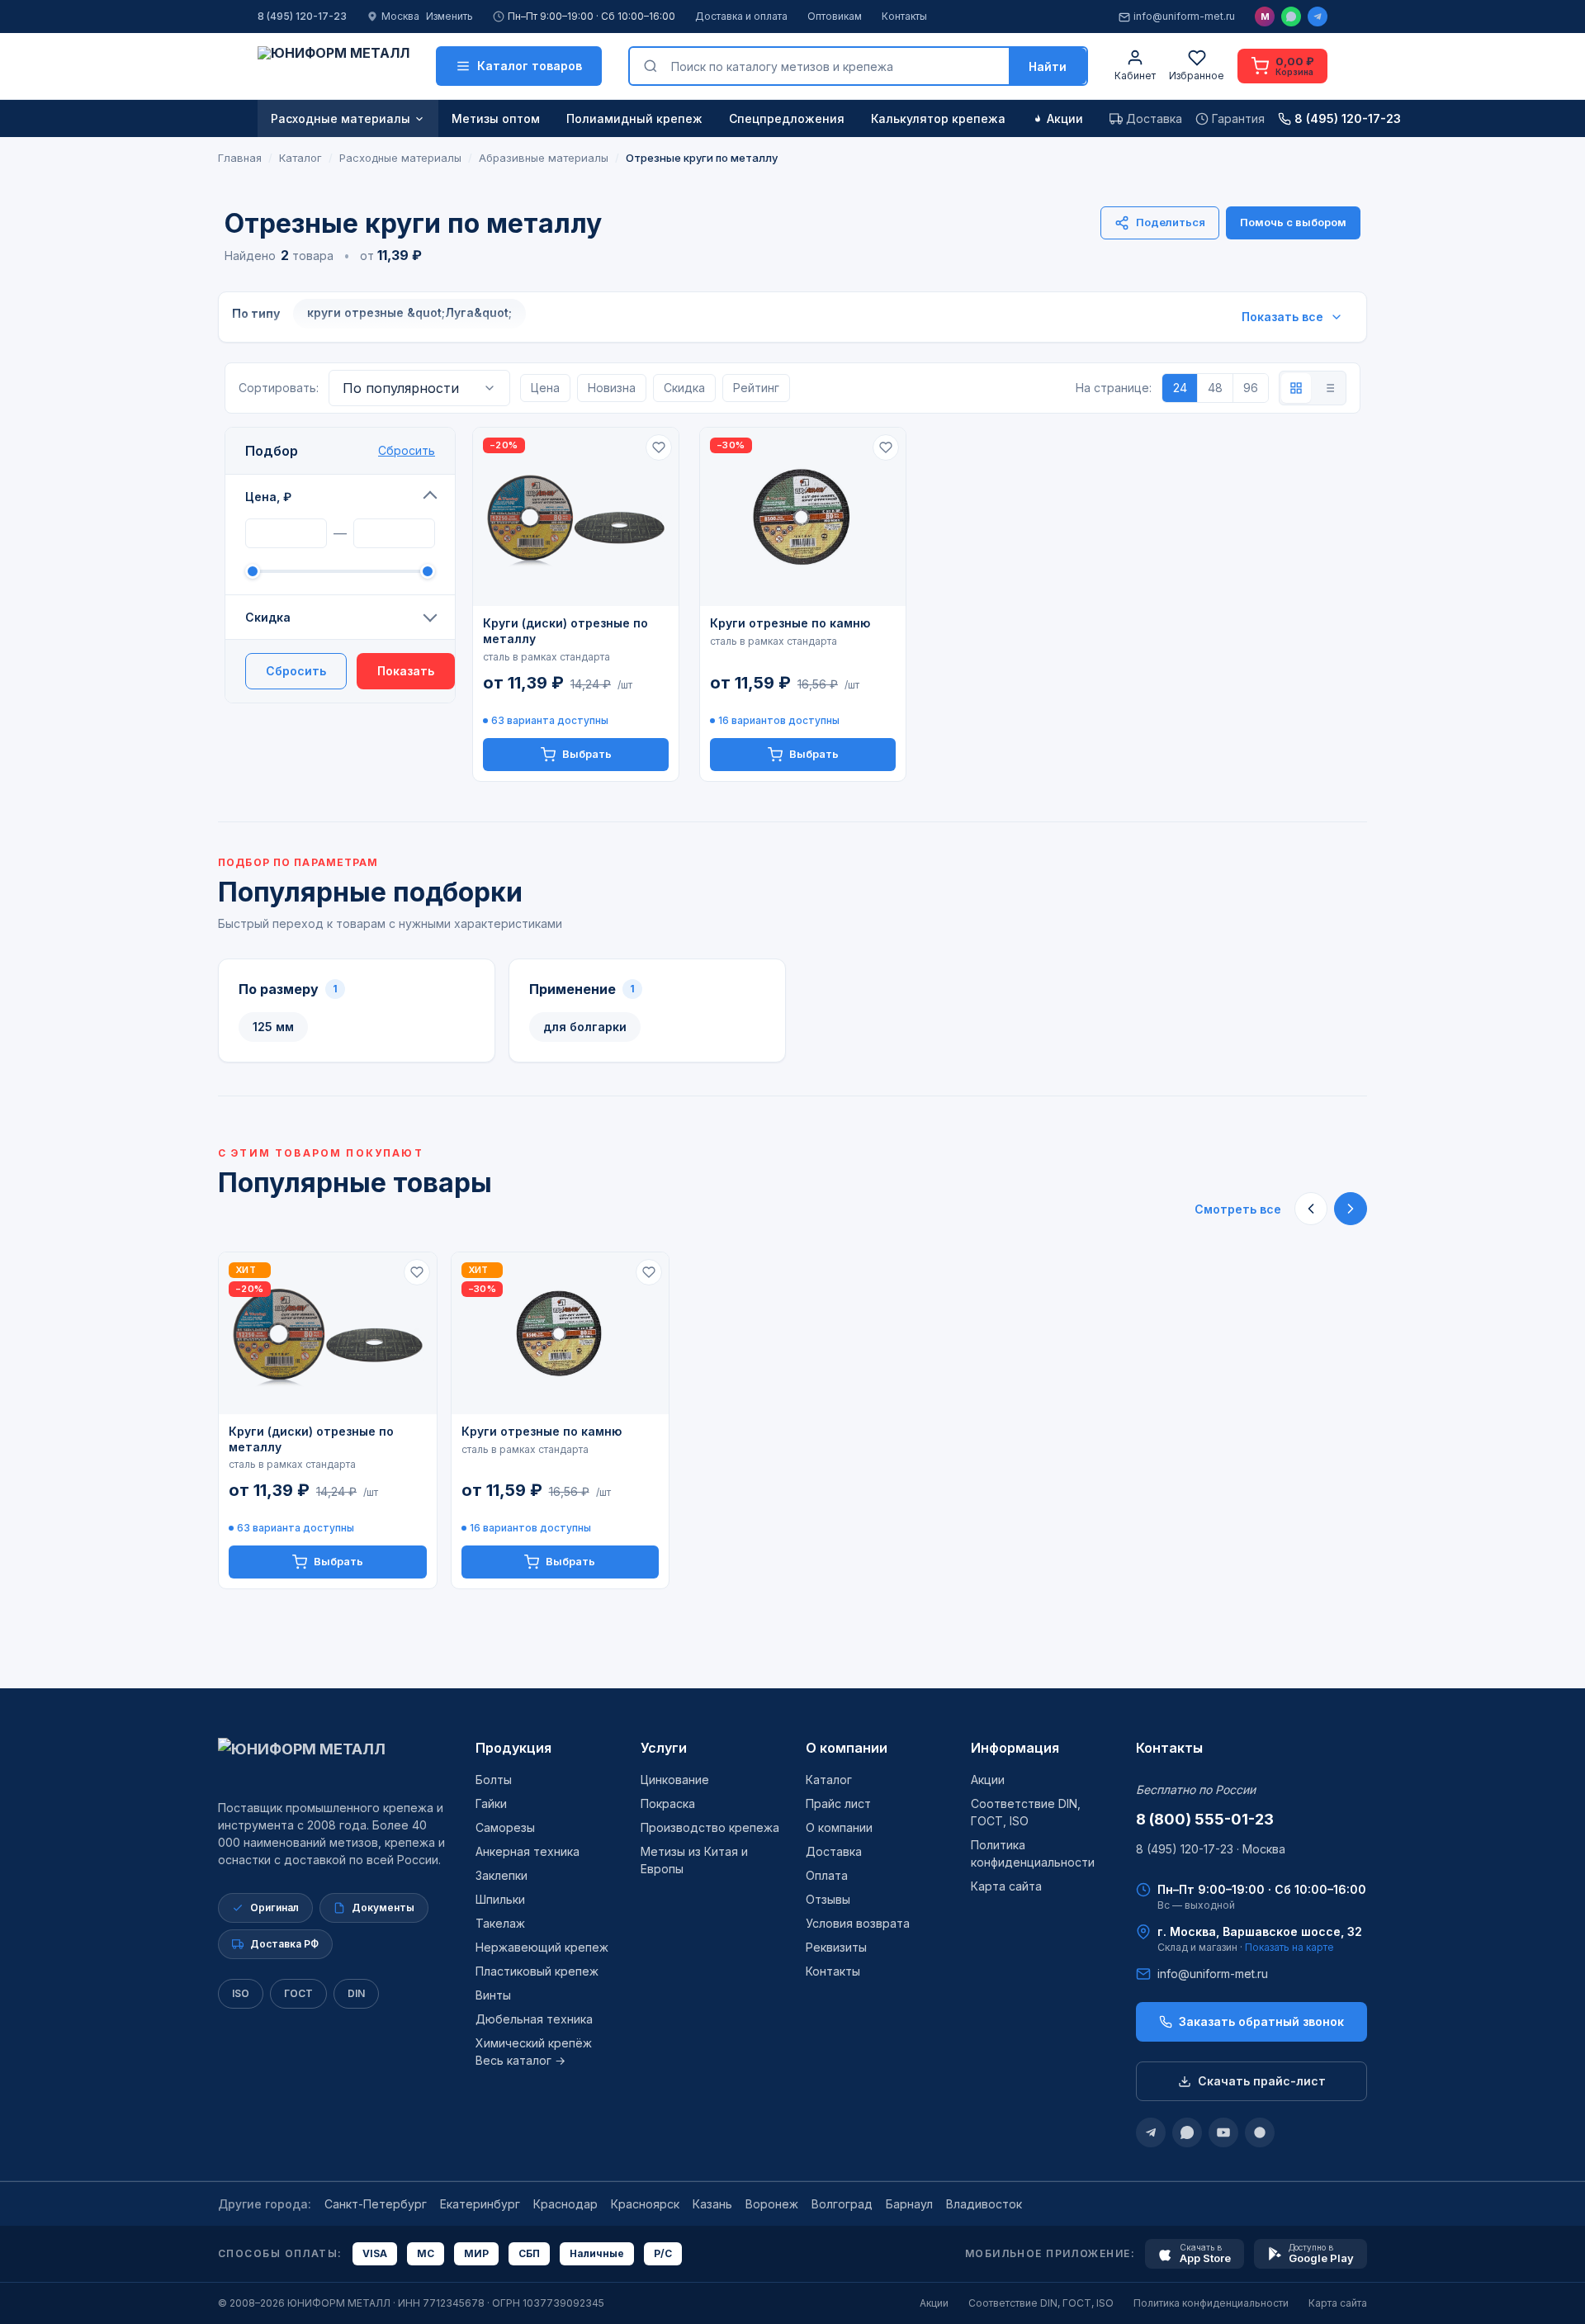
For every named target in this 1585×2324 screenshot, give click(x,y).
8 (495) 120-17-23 (302, 16)
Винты (493, 1995)
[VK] (1260, 2132)
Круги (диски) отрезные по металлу (565, 631)
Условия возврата (858, 1923)
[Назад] (1311, 1209)
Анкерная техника (528, 1851)
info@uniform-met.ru (1184, 16)
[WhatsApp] (1291, 17)
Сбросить (407, 450)
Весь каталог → (520, 2060)
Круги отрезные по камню (790, 623)
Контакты (904, 16)
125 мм (273, 1027)
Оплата (827, 1875)
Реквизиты (836, 1947)
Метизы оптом (496, 118)
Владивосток (984, 2204)
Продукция (513, 1748)
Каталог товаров (530, 66)
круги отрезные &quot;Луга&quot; (409, 312)
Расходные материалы (341, 118)
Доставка (834, 1851)
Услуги (664, 1748)
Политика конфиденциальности (1211, 2303)
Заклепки (502, 1875)
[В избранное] (659, 447)
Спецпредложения (787, 118)
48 (1215, 388)
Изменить (449, 16)
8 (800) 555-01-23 (1205, 1819)
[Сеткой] (1296, 388)
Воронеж (772, 2204)
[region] (792, 1420)
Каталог (829, 1780)
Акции (1065, 118)
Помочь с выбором (1293, 222)
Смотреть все (1238, 1209)
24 (1180, 388)
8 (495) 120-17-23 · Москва (1211, 1849)
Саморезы (505, 1827)
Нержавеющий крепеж (542, 1947)
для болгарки (585, 1027)
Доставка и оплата (741, 16)
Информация (1015, 1748)
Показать (406, 671)
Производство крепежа (710, 1827)
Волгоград (842, 2204)
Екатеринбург (480, 2204)
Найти (1048, 66)
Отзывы (828, 1899)
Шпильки (500, 1899)
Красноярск (645, 2204)
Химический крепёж (534, 2043)
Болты (494, 1780)
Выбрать (587, 754)
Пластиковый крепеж (537, 1971)
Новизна (612, 388)
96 (1251, 388)
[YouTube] (1223, 2132)
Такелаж (500, 1923)
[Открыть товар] (576, 517)
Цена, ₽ (268, 497)
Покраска (668, 1803)
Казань (712, 2204)
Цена (545, 388)
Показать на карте (1289, 1947)
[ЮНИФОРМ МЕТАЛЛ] (334, 66)
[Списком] (1329, 388)
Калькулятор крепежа (938, 118)
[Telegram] (1318, 17)
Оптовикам (835, 16)
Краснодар (565, 2204)
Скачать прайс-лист (1262, 2081)
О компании (847, 1748)
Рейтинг (756, 388)
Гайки (491, 1803)
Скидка (268, 617)
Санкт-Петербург (376, 2204)
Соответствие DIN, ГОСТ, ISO (1041, 2303)
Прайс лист (838, 1803)
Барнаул (909, 2204)
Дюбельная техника (534, 2019)
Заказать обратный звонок (1261, 2021)
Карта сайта (1006, 1886)
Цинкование (675, 1780)
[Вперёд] (1351, 1209)
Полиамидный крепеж (634, 118)
